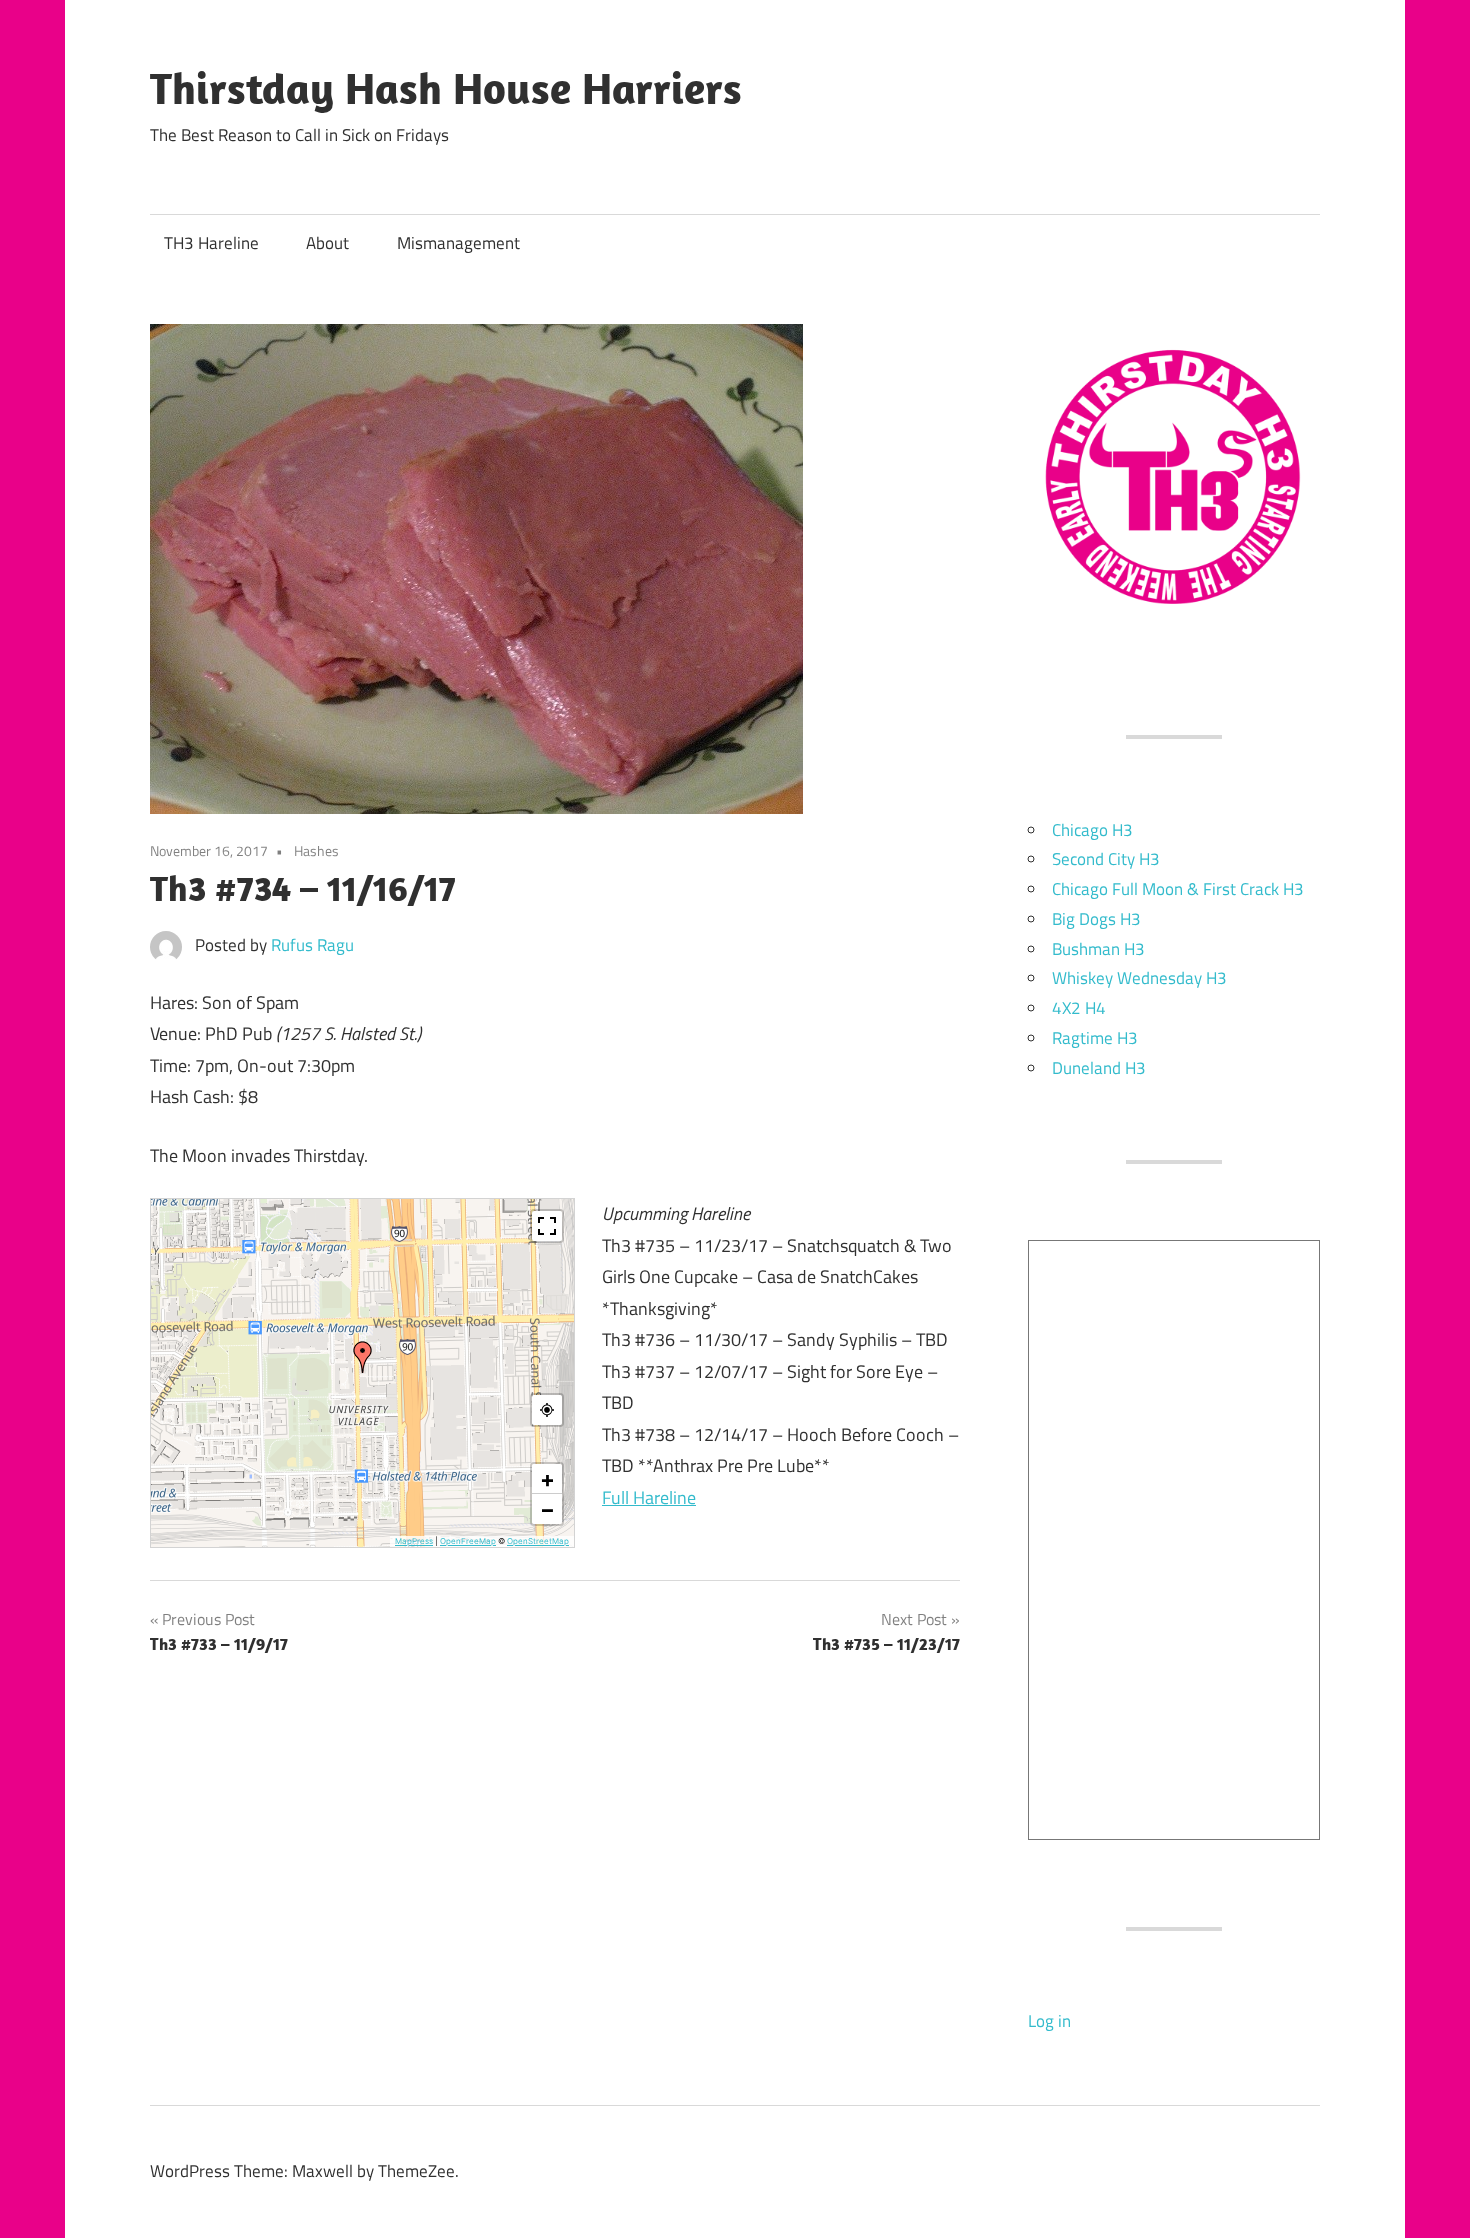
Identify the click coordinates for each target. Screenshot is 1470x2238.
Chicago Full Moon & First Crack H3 (1178, 889)
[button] (363, 1357)
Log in (1049, 2021)
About (327, 243)
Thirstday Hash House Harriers (446, 88)
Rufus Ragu (312, 945)
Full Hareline (649, 1497)
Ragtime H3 (1095, 1038)
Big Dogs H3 (1096, 919)
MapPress (414, 1541)
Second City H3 (1106, 859)
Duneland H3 (1099, 1068)
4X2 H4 (1079, 1008)
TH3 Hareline (211, 243)
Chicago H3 (1092, 830)
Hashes (316, 850)
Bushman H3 (1098, 949)
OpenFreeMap (468, 1541)
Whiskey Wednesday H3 (1139, 978)
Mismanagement (458, 243)
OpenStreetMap (538, 1541)
